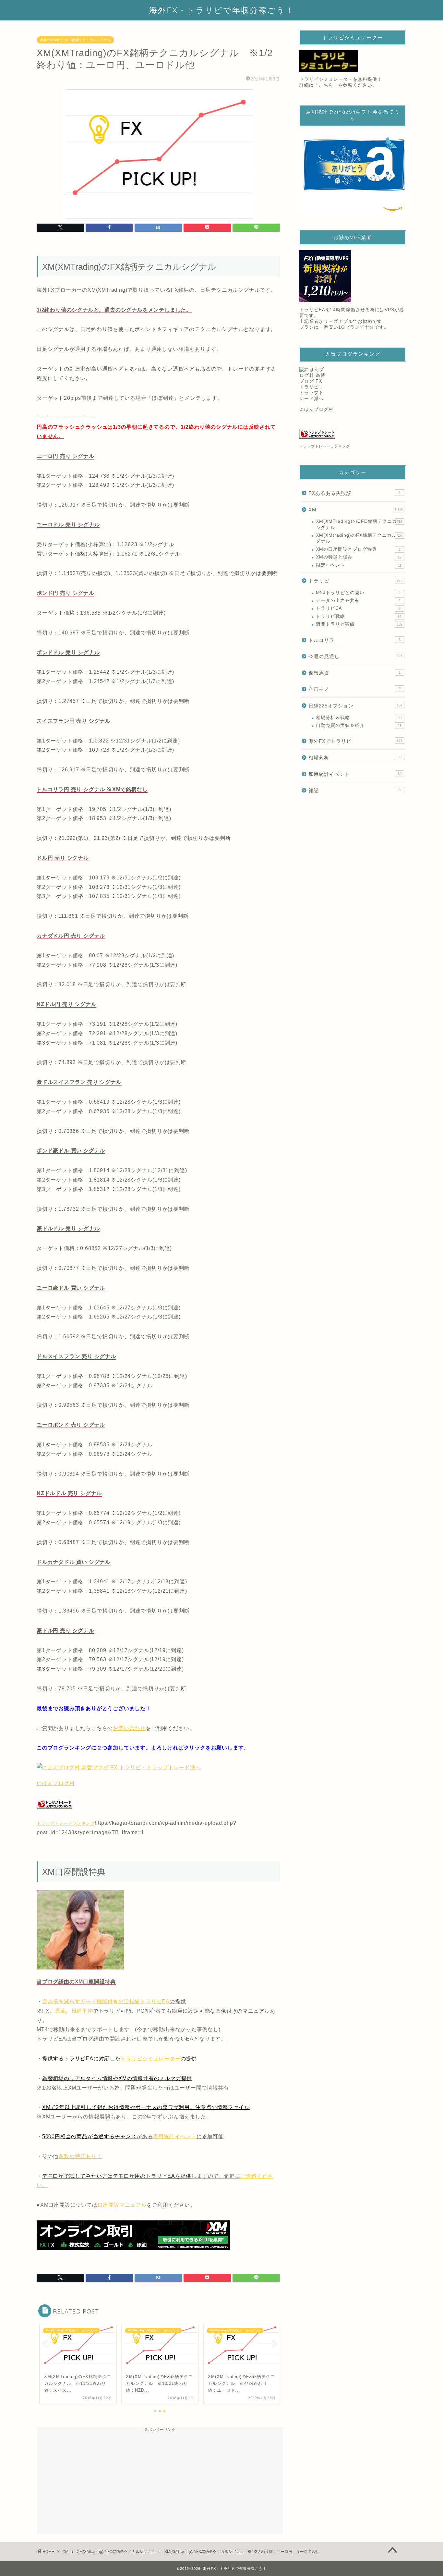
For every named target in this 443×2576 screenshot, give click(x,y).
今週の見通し (355, 656)
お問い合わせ (129, 1728)
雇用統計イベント (174, 2136)
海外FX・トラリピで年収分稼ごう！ (222, 10)
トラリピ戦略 (359, 616)
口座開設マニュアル (122, 2205)
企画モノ (354, 689)
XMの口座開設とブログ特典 (358, 549)
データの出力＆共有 (358, 601)
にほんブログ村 (56, 1783)
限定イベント (359, 565)
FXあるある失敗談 (354, 493)
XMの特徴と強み (359, 557)
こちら (326, 85)
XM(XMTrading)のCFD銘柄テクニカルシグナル (359, 524)
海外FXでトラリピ (355, 741)
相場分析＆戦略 (359, 718)
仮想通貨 (354, 673)
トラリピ (355, 581)
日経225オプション (355, 706)
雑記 (354, 790)
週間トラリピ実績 (359, 624)
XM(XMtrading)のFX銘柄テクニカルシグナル (75, 40)
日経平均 (82, 2011)
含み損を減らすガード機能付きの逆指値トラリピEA (106, 2001)
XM (356, 510)
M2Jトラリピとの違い (358, 593)
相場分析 (355, 758)
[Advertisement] (160, 2481)
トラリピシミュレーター (151, 2059)
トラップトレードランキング (66, 1823)
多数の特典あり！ (80, 2156)
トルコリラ (354, 640)
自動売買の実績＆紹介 (359, 725)
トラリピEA (358, 608)
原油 (60, 2011)
